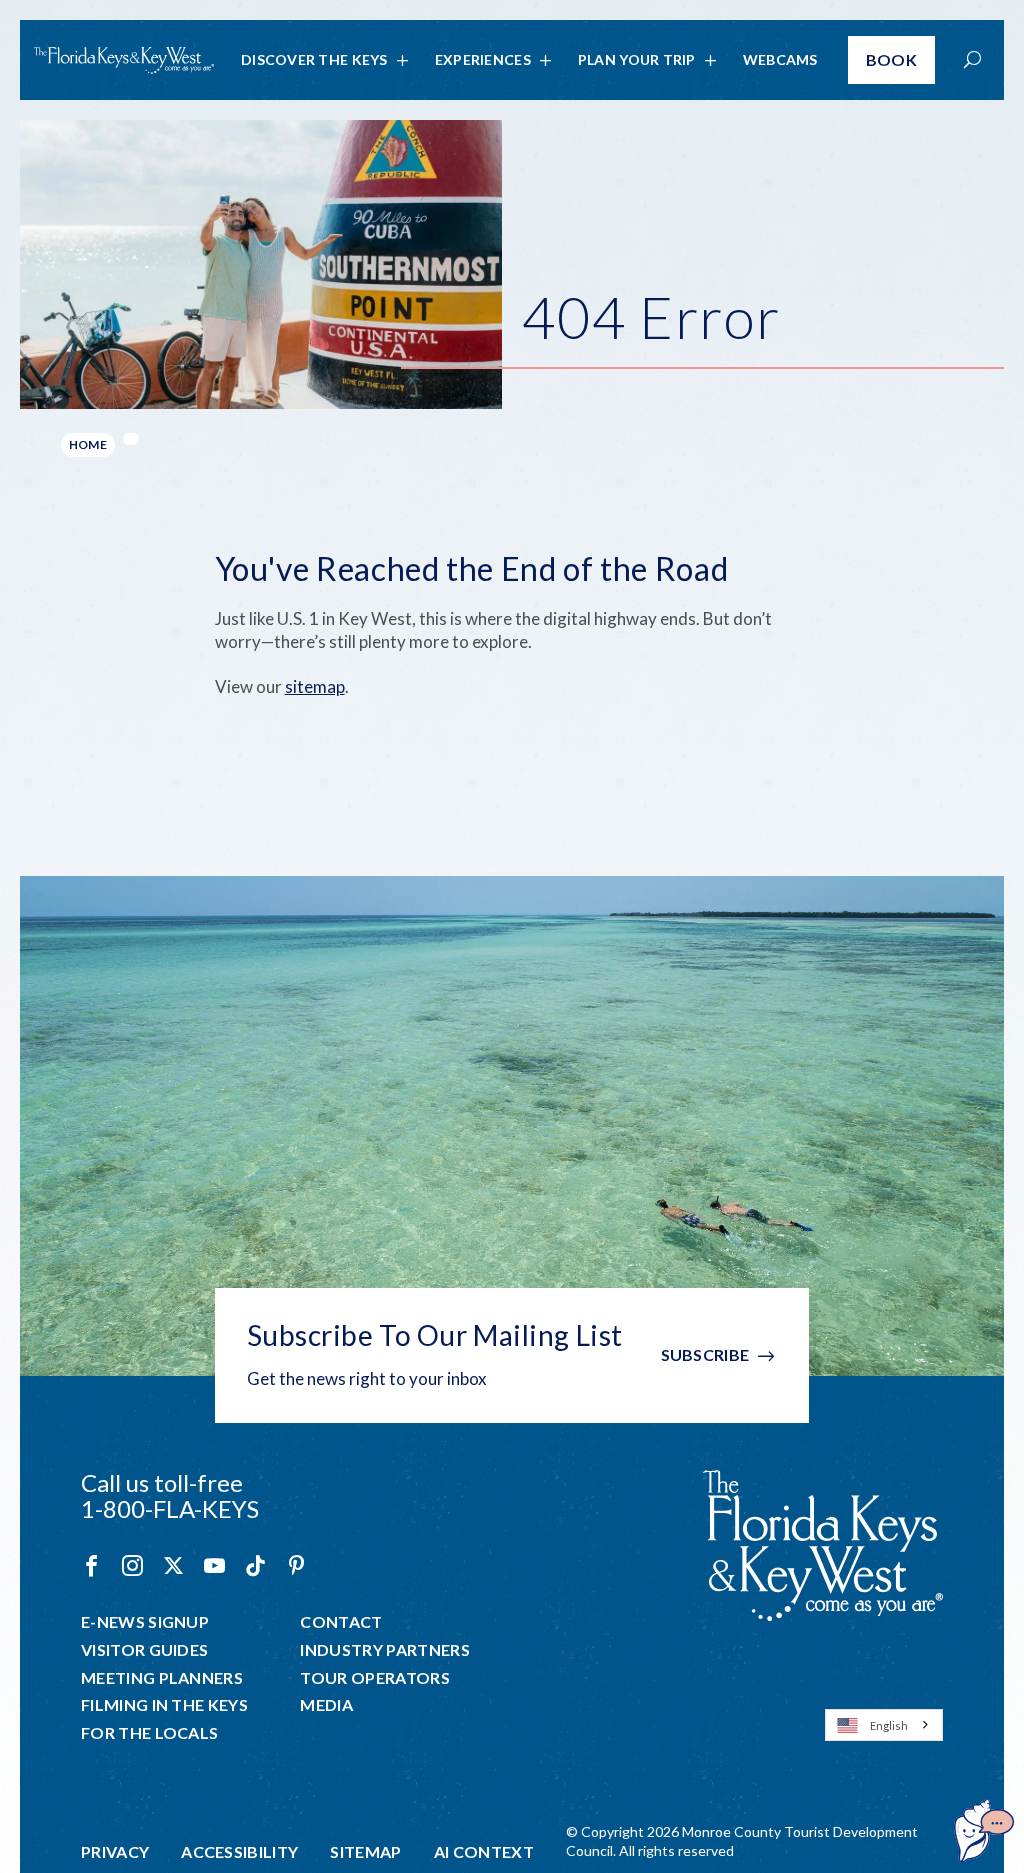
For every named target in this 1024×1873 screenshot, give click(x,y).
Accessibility (239, 1852)
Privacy (115, 1852)
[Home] (124, 60)
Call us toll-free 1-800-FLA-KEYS (170, 1495)
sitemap (315, 686)
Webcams (780, 59)
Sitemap (365, 1852)
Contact (341, 1622)
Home (88, 444)
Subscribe (705, 1354)
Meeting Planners (162, 1678)
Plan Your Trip (637, 59)
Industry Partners (384, 1650)
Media (326, 1705)
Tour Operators (374, 1678)
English (889, 1725)
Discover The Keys (314, 59)
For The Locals (149, 1733)
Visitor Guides (144, 1650)
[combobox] (884, 1725)
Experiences (483, 59)
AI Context (484, 1852)
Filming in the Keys (164, 1705)
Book (891, 59)
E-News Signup (145, 1622)
